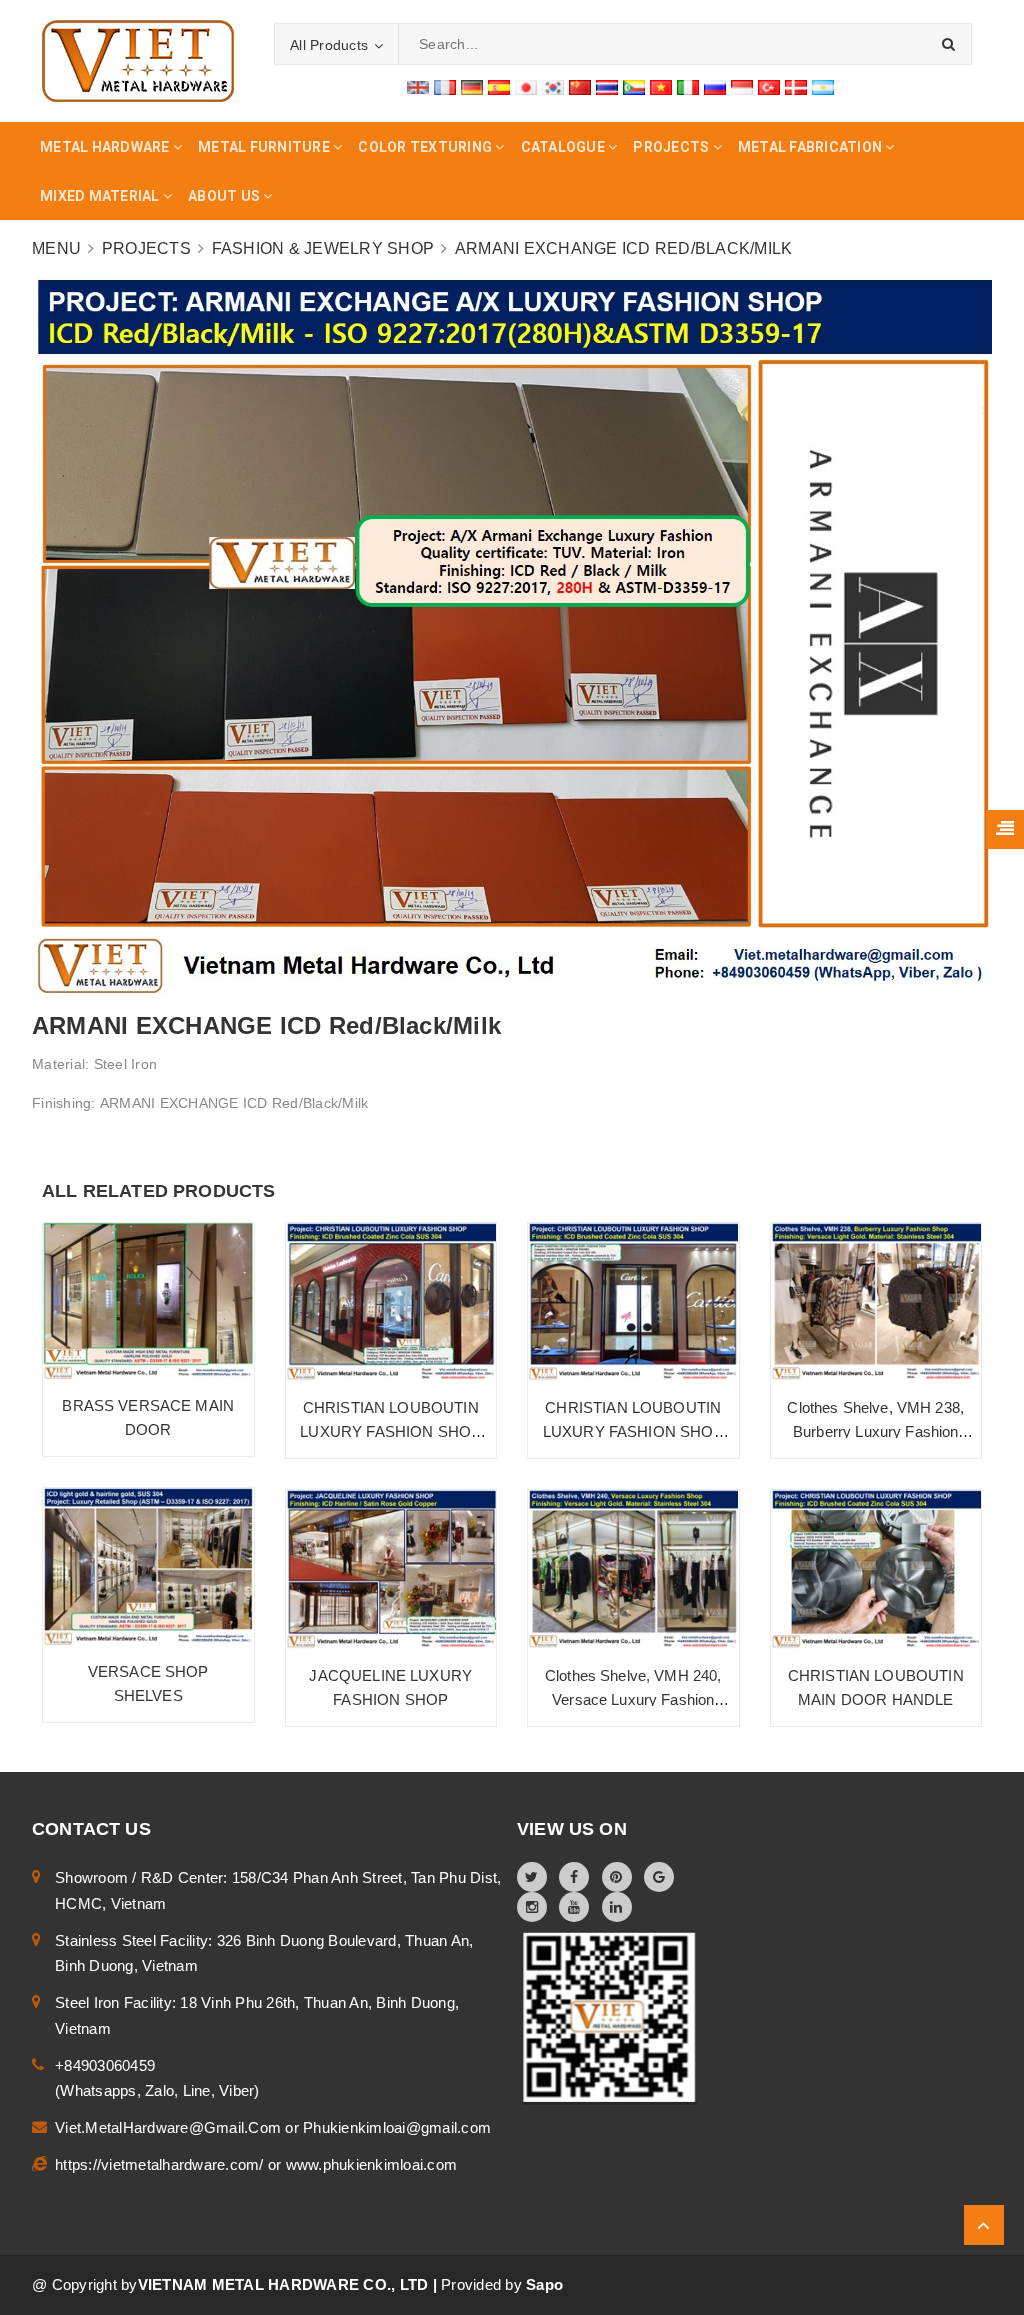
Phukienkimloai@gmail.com (397, 2127)
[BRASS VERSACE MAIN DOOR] (148, 1301)
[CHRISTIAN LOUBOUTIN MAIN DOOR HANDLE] (876, 1569)
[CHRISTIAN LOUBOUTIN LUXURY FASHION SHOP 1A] (391, 1302)
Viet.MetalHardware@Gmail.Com (170, 2127)
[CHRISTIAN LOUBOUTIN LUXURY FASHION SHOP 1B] (633, 1302)
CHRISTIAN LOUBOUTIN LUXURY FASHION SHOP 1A (390, 1431)
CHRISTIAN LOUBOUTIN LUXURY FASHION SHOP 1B (633, 1431)
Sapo (544, 2284)
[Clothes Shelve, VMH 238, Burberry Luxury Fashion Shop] (876, 1302)
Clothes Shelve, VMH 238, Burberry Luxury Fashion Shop (875, 1431)
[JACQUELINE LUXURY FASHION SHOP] (391, 1569)
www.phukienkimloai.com (372, 2164)
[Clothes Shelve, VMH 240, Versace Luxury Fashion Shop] (633, 1569)
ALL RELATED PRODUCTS (159, 1191)
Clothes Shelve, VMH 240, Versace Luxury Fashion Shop (633, 1699)
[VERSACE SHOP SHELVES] (148, 1566)
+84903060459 (105, 2065)
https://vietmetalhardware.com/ (161, 2164)
